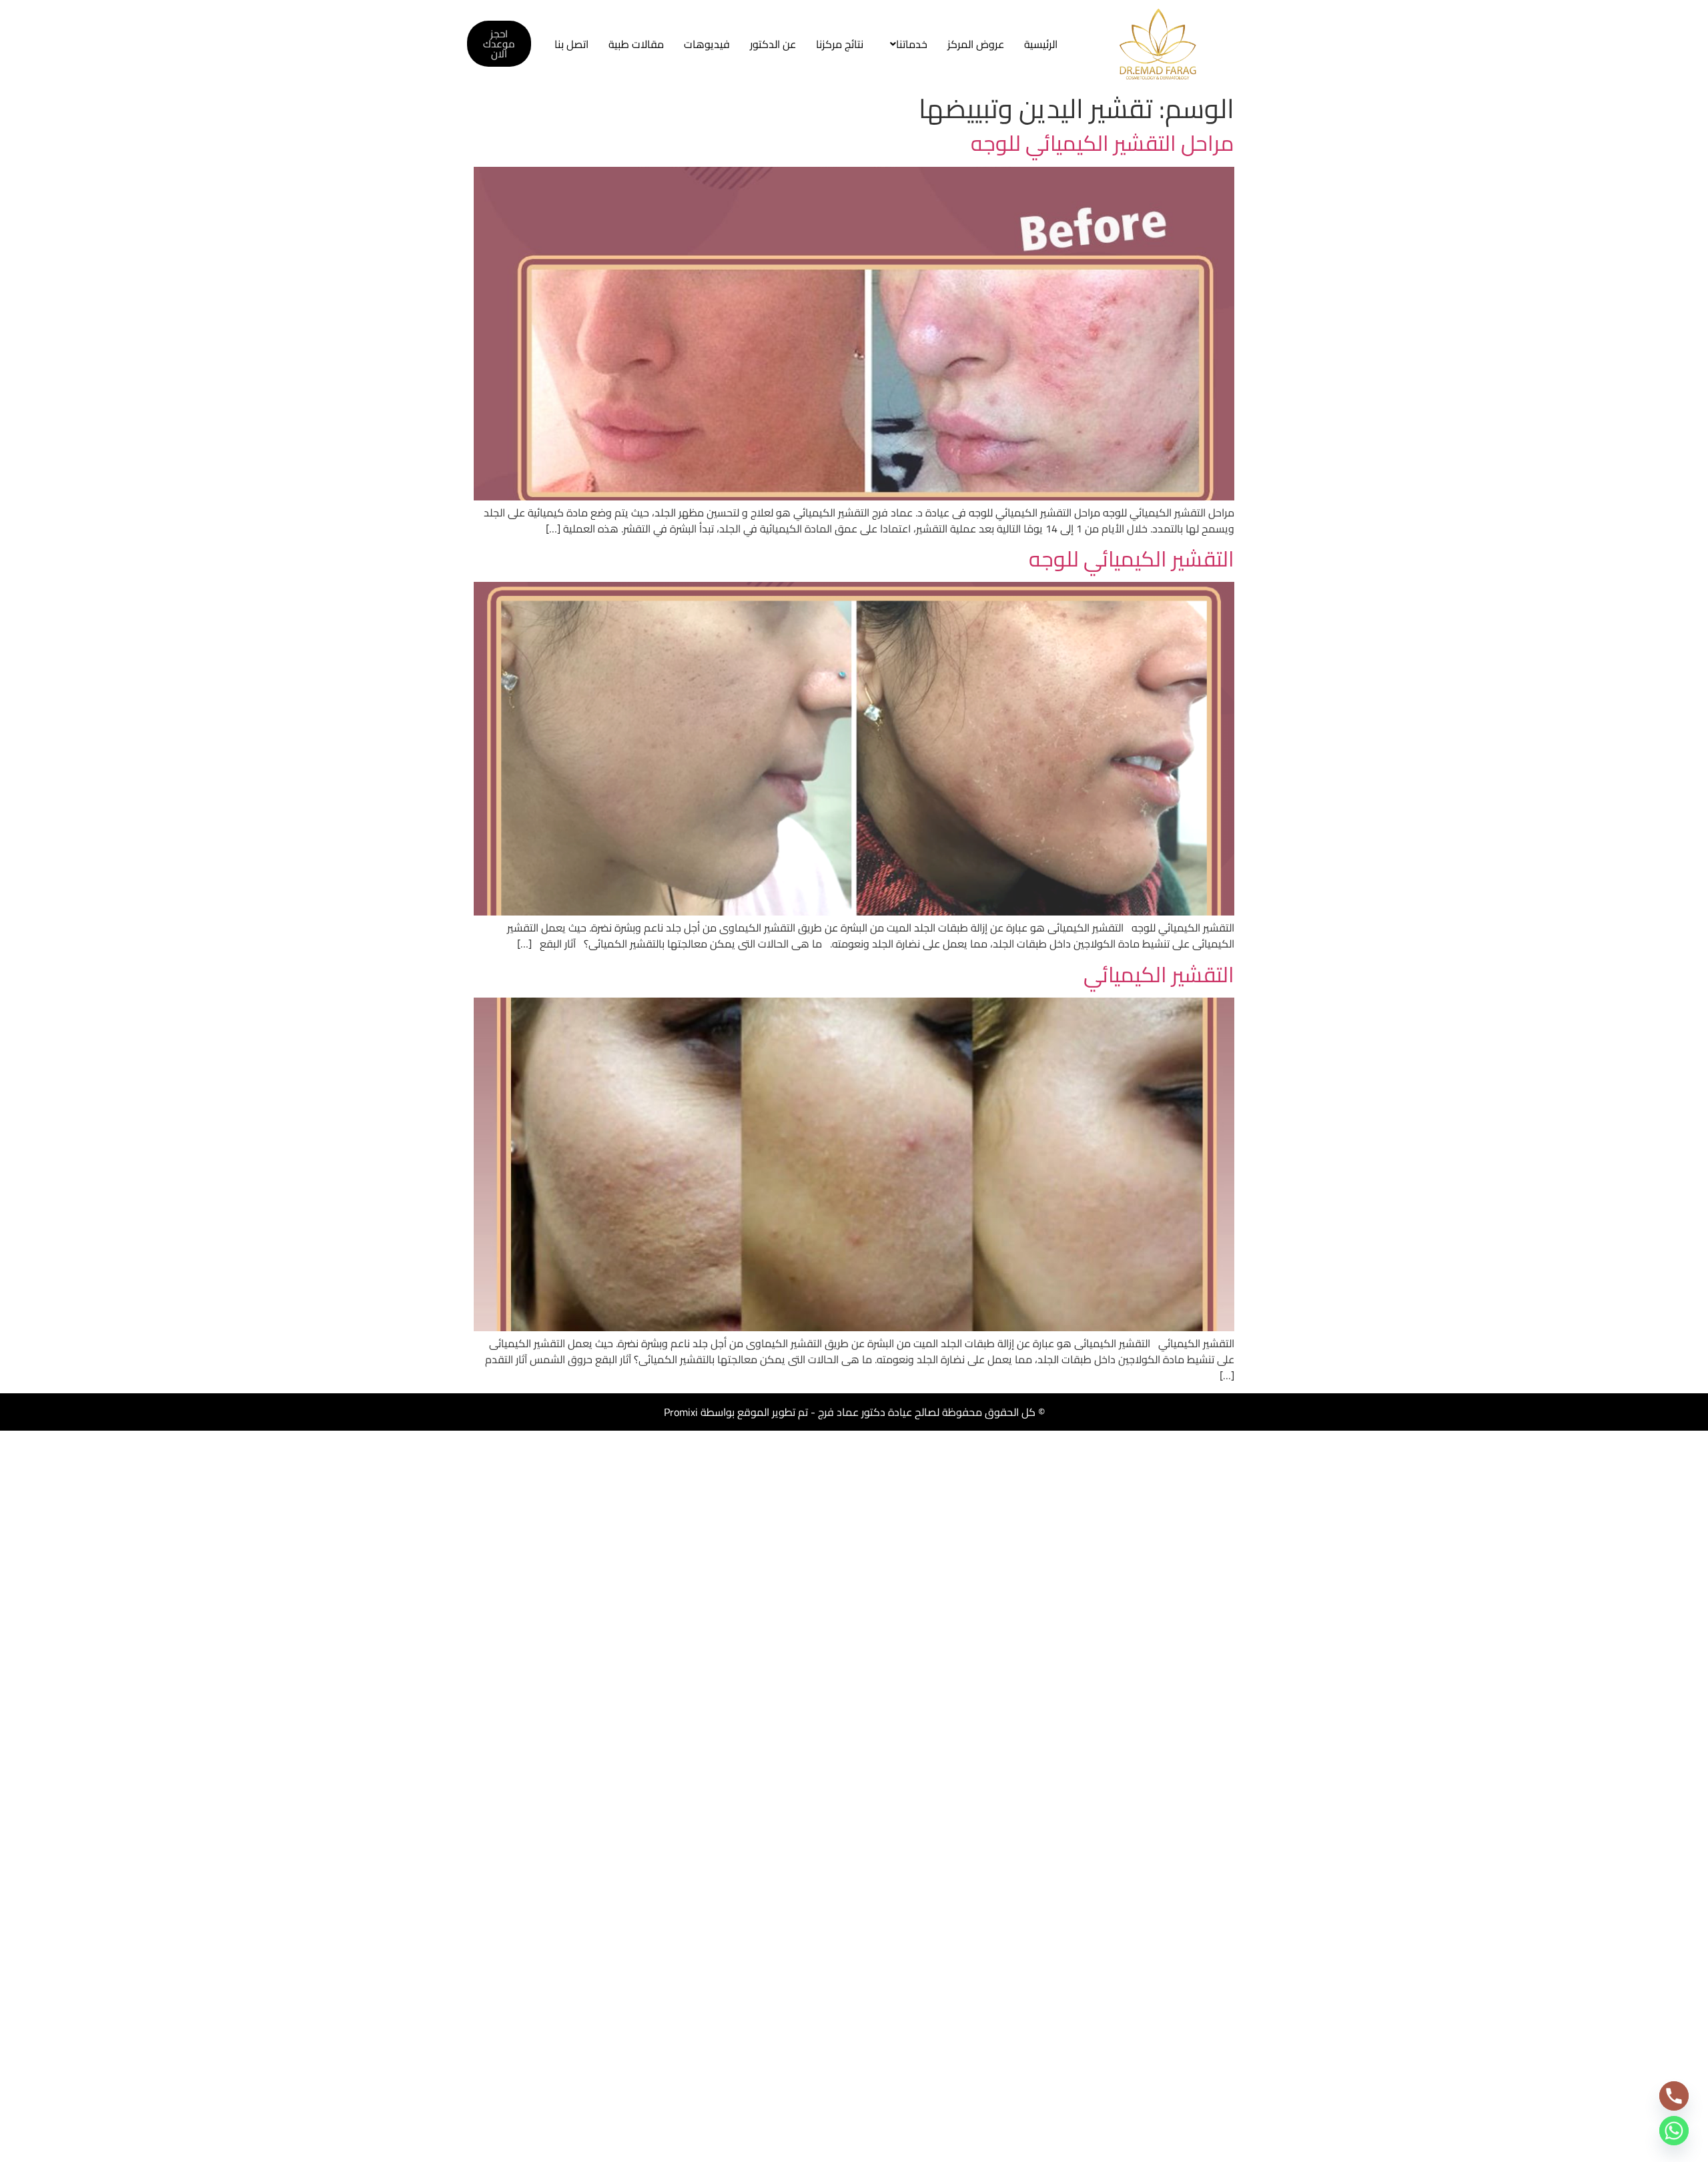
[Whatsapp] (1674, 2131)
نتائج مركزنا (840, 44)
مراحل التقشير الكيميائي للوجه (1103, 143)
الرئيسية (1041, 44)
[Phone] (1674, 2096)
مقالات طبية (636, 44)
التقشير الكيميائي (1159, 974)
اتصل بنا (571, 44)
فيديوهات (707, 44)
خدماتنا (912, 44)
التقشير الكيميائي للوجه (1132, 559)
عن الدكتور (773, 44)
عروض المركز (976, 44)
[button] (905, 44)
